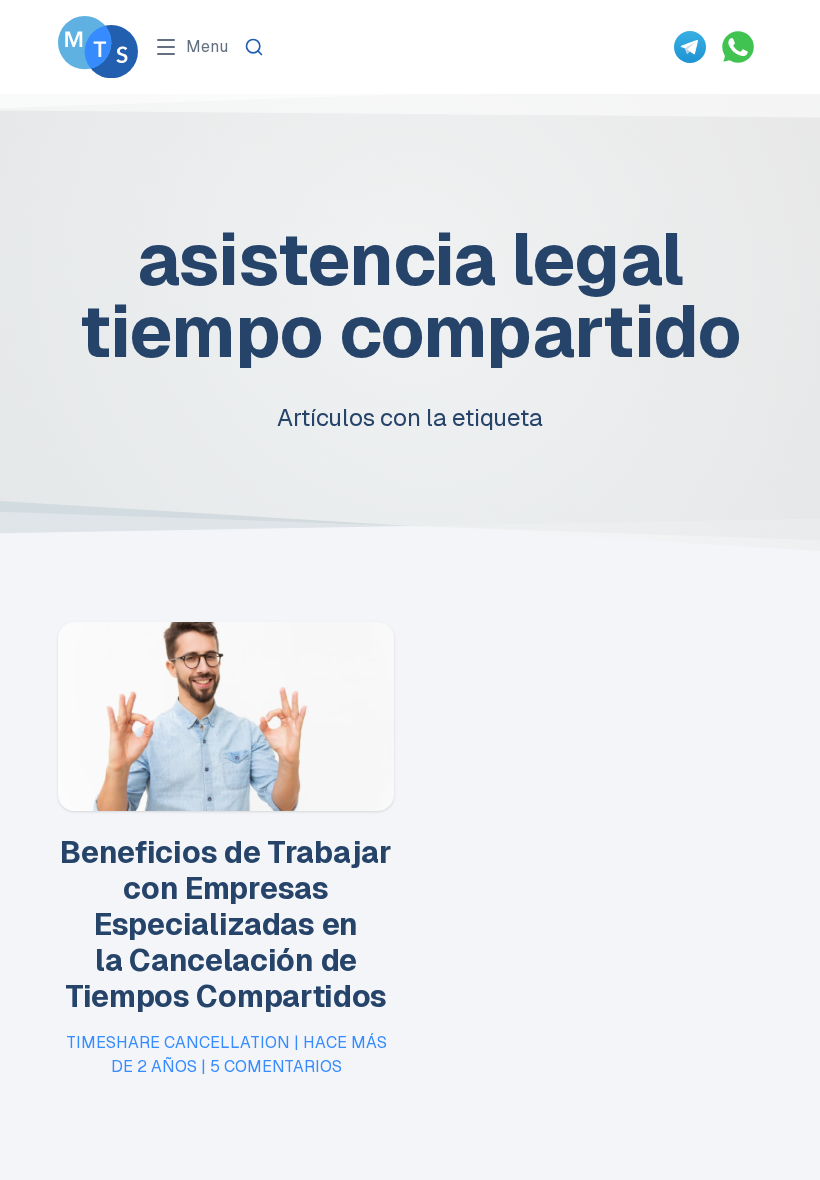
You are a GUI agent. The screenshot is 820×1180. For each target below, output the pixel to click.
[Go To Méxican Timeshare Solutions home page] (98, 47)
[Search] (254, 47)
